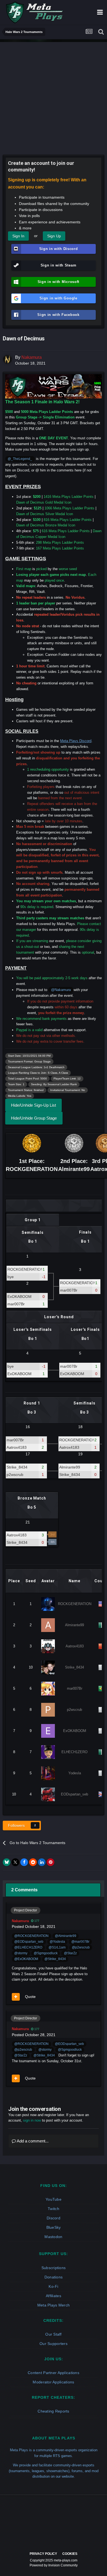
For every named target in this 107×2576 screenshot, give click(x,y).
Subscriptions (54, 2268)
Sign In (18, 236)
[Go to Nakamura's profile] (7, 359)
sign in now (32, 2120)
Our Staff (54, 2334)
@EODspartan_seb (29, 1941)
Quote (30, 1997)
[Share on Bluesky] (7, 1862)
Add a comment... (32, 2141)
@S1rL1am (57, 1947)
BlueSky (54, 2227)
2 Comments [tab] (24, 1890)
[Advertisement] (54, 96)
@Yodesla (57, 1941)
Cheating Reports (53, 2411)
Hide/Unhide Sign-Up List (33, 1105)
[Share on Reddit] (33, 1862)
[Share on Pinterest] (50, 1862)
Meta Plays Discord (76, 741)
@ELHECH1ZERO (28, 1947)
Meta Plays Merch (54, 2305)
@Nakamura (61, 990)
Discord (54, 2218)
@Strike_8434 (55, 1959)
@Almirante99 (66, 1936)
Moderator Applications (53, 2382)
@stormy (21, 1953)
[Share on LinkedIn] (42, 1862)
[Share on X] (15, 1862)
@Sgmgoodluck (46, 1953)
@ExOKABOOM (26, 1959)
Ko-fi (53, 2286)
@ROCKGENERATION (31, 1936)
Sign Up (54, 236)
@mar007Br (80, 1941)
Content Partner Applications (54, 2373)
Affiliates (54, 2296)
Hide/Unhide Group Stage (34, 1118)
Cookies (70, 2554)
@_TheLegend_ (20, 459)
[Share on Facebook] (24, 1862)
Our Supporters (54, 2344)
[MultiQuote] (16, 1997)
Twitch (54, 2209)
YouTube (54, 2199)
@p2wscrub (81, 1947)
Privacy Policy (43, 2554)
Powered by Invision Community (54, 2565)
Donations (54, 2277)
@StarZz (70, 1953)
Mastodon (53, 2237)
